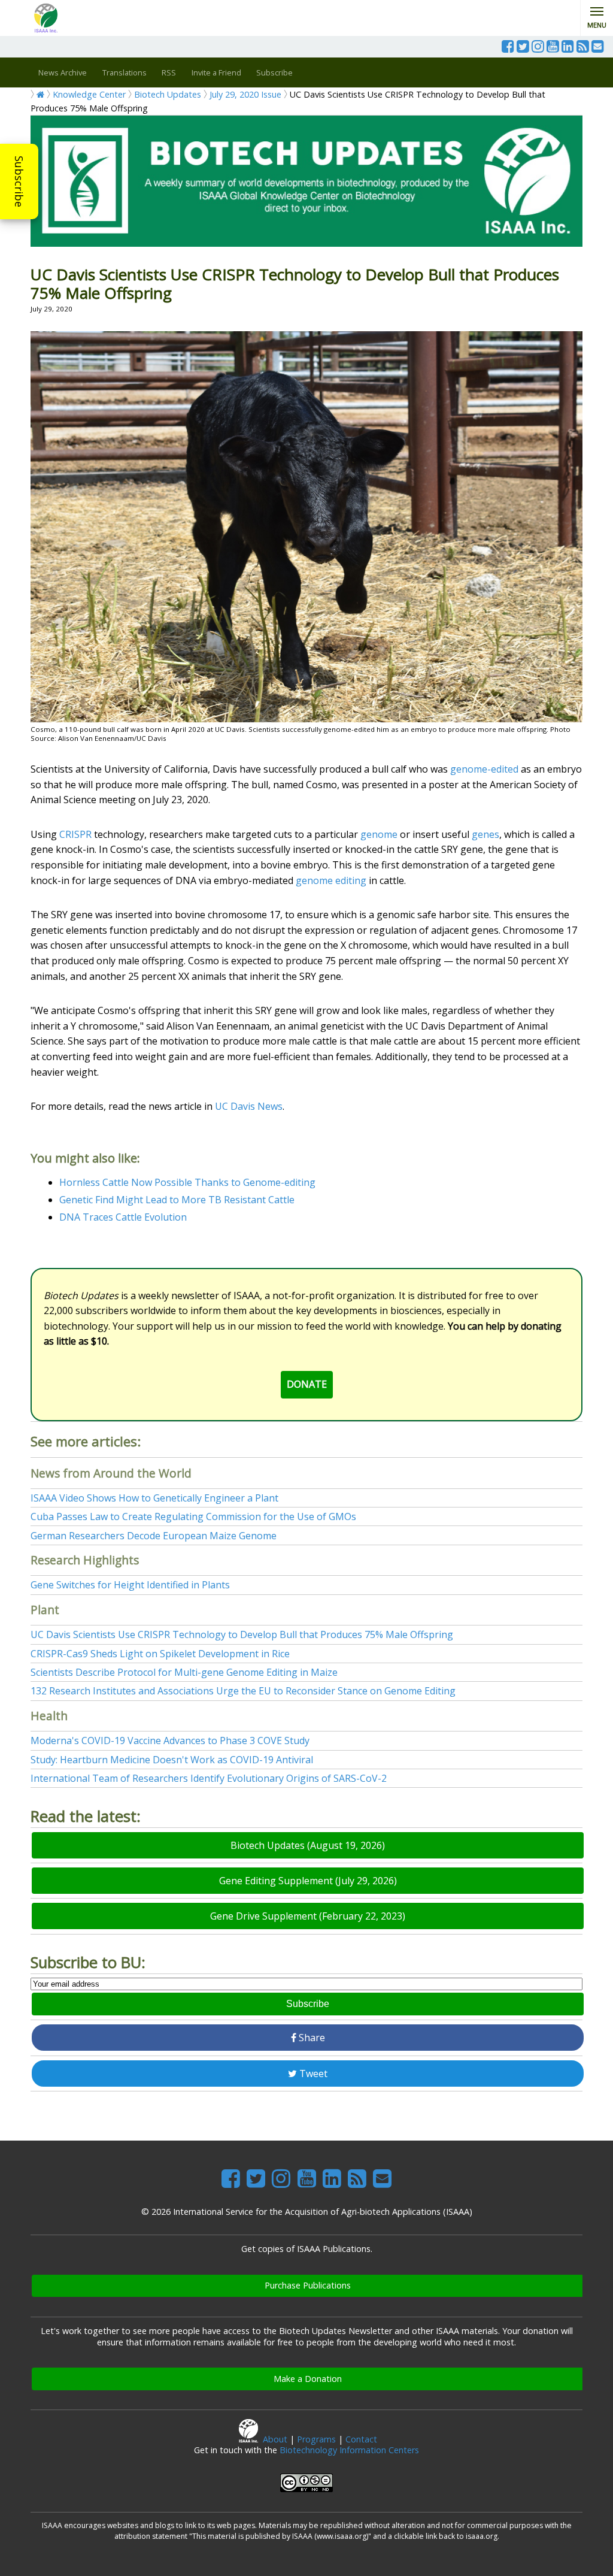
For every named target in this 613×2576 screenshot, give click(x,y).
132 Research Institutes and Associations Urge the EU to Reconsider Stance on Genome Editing (243, 1691)
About (275, 2439)
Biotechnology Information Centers (349, 2450)
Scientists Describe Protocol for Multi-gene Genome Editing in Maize (184, 1672)
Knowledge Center (89, 94)
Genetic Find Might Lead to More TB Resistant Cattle (177, 1200)
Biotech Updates (168, 94)
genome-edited (484, 769)
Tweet (312, 2073)
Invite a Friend (216, 72)
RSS (169, 72)
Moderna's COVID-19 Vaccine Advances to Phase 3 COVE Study (170, 1740)
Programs (316, 2439)
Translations (125, 72)
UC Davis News (249, 1106)
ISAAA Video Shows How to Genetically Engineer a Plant (154, 1498)
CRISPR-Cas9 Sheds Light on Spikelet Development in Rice (160, 1654)
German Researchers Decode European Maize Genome (154, 1536)
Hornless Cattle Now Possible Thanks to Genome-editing (187, 1182)
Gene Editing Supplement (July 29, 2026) (308, 1881)
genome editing (331, 880)
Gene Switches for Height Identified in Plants (130, 1585)
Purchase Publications (308, 2285)
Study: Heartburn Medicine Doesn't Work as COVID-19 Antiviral (172, 1760)
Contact (361, 2439)
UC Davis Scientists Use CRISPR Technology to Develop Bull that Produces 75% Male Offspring (242, 1634)
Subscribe (19, 181)
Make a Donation (308, 2379)
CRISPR (75, 834)
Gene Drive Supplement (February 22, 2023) (308, 1916)
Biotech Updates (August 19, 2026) (308, 1845)
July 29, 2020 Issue (245, 94)
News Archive (63, 72)
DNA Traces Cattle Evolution (123, 1217)
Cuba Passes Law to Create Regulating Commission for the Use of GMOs (193, 1516)
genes (485, 834)
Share (311, 2038)
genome (379, 834)
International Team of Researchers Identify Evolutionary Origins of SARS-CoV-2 (209, 1778)
